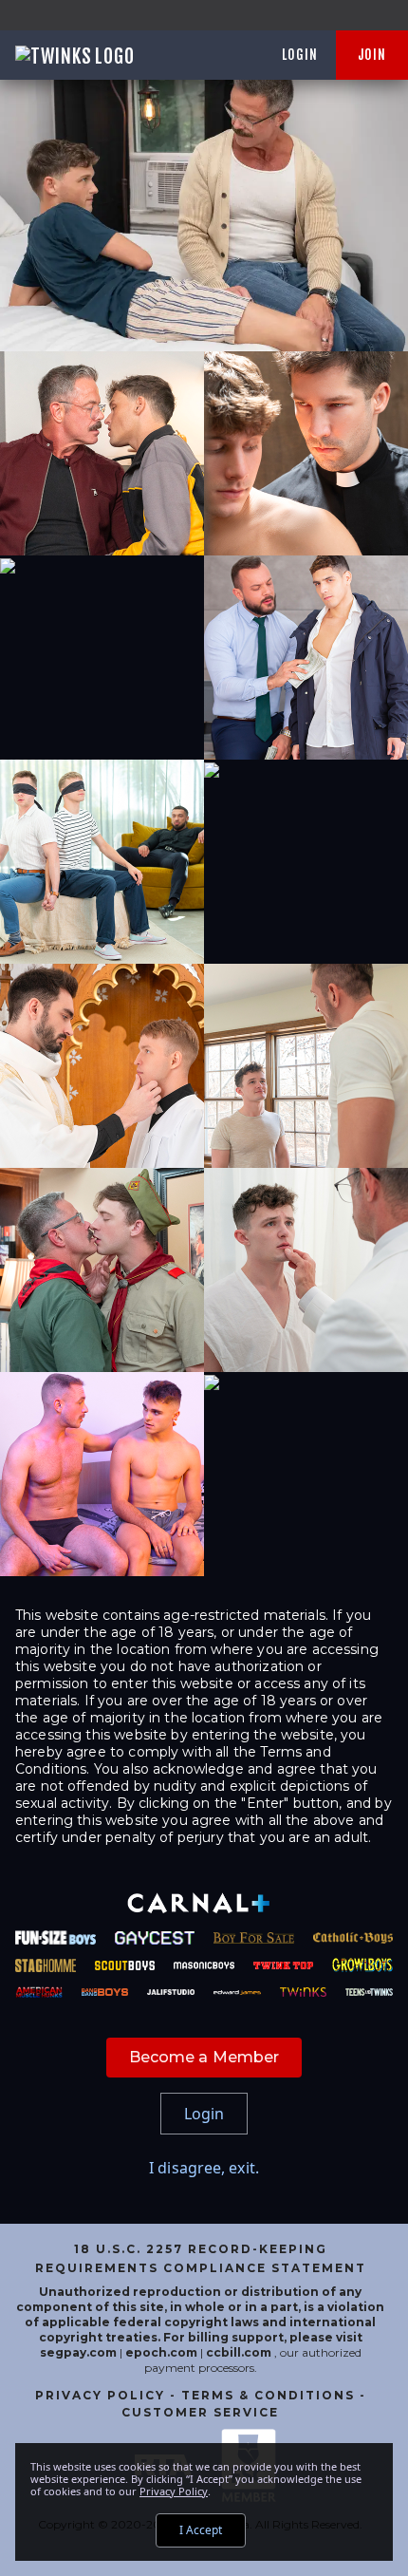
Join (372, 55)
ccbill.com (239, 2352)
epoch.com (161, 2352)
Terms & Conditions (268, 2395)
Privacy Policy (100, 2395)
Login (300, 55)
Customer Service (200, 2412)
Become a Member (204, 2057)
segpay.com (80, 2352)
